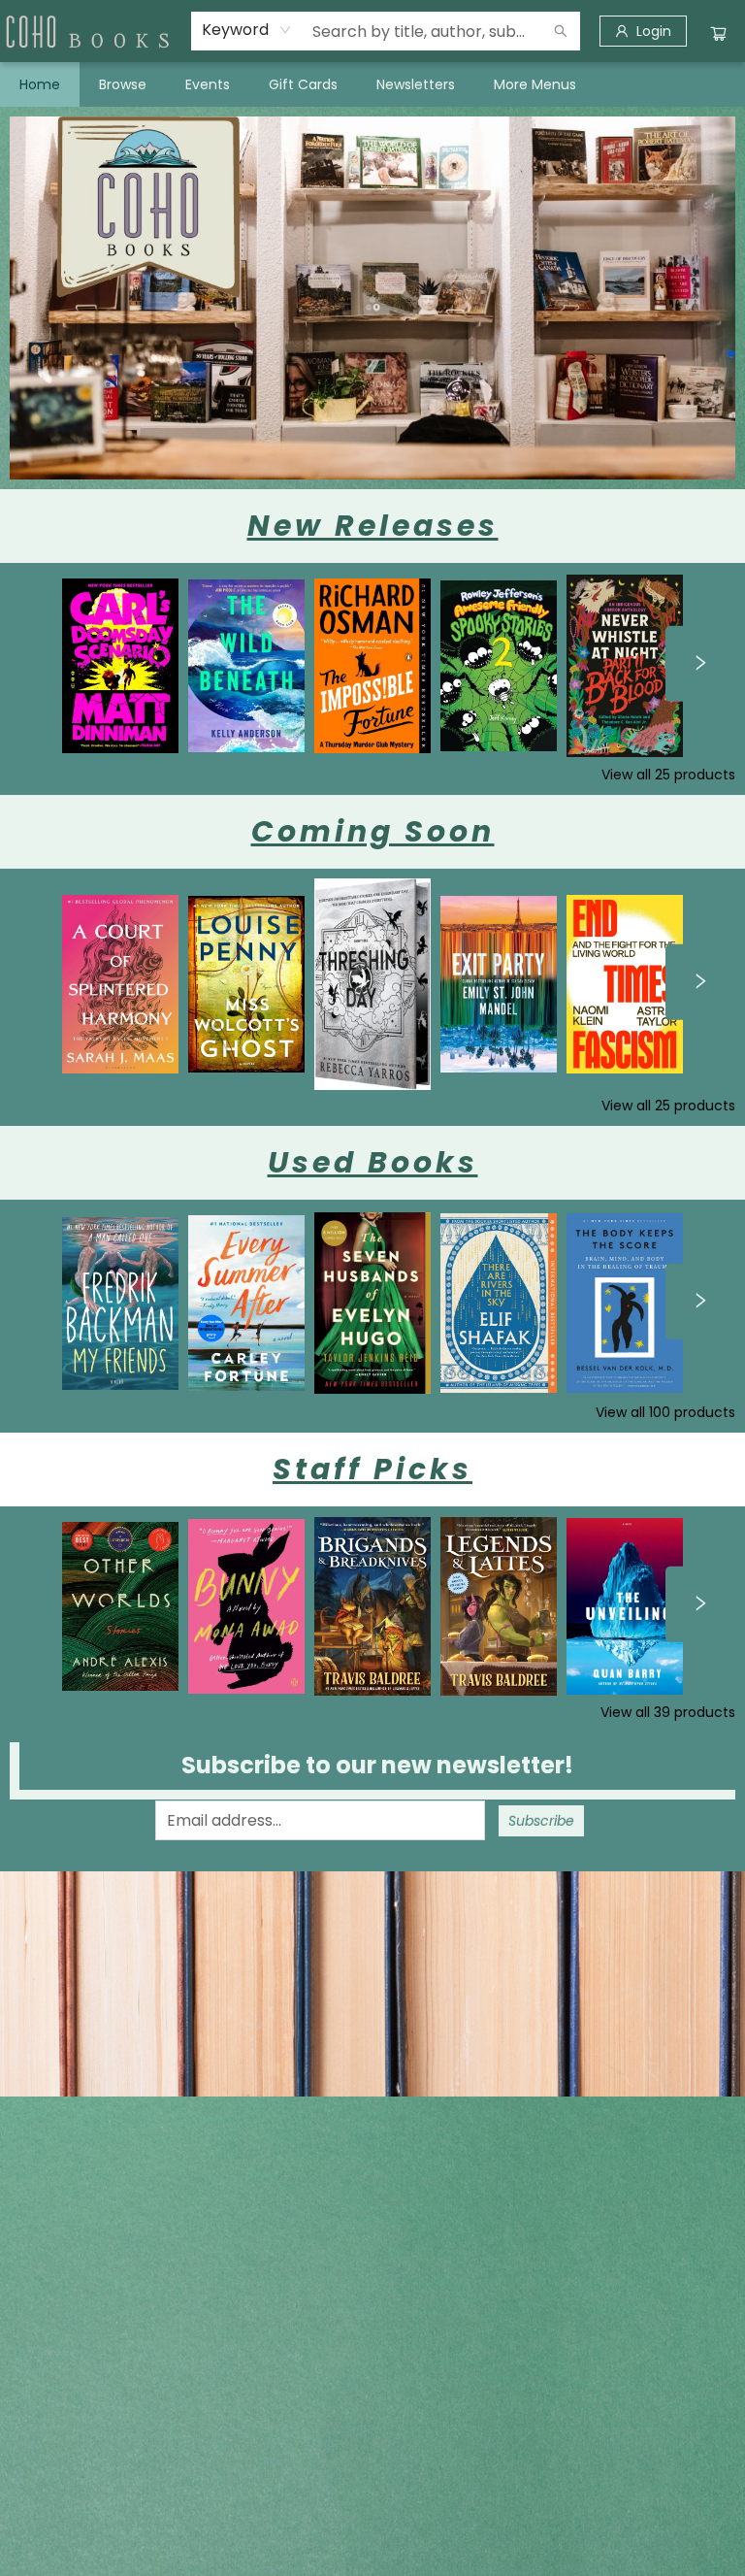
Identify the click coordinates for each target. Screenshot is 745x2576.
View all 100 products (665, 1412)
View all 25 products (668, 775)
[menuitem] (40, 84)
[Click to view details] (120, 666)
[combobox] (247, 30)
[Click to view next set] (700, 664)
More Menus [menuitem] (535, 84)
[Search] (561, 31)
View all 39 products (668, 1712)
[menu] (372, 84)
